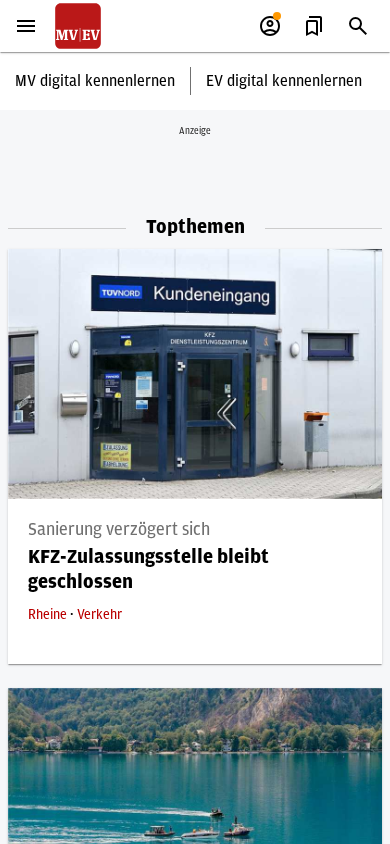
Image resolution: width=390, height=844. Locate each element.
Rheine (49, 615)
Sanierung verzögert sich (119, 530)
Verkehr (99, 615)
